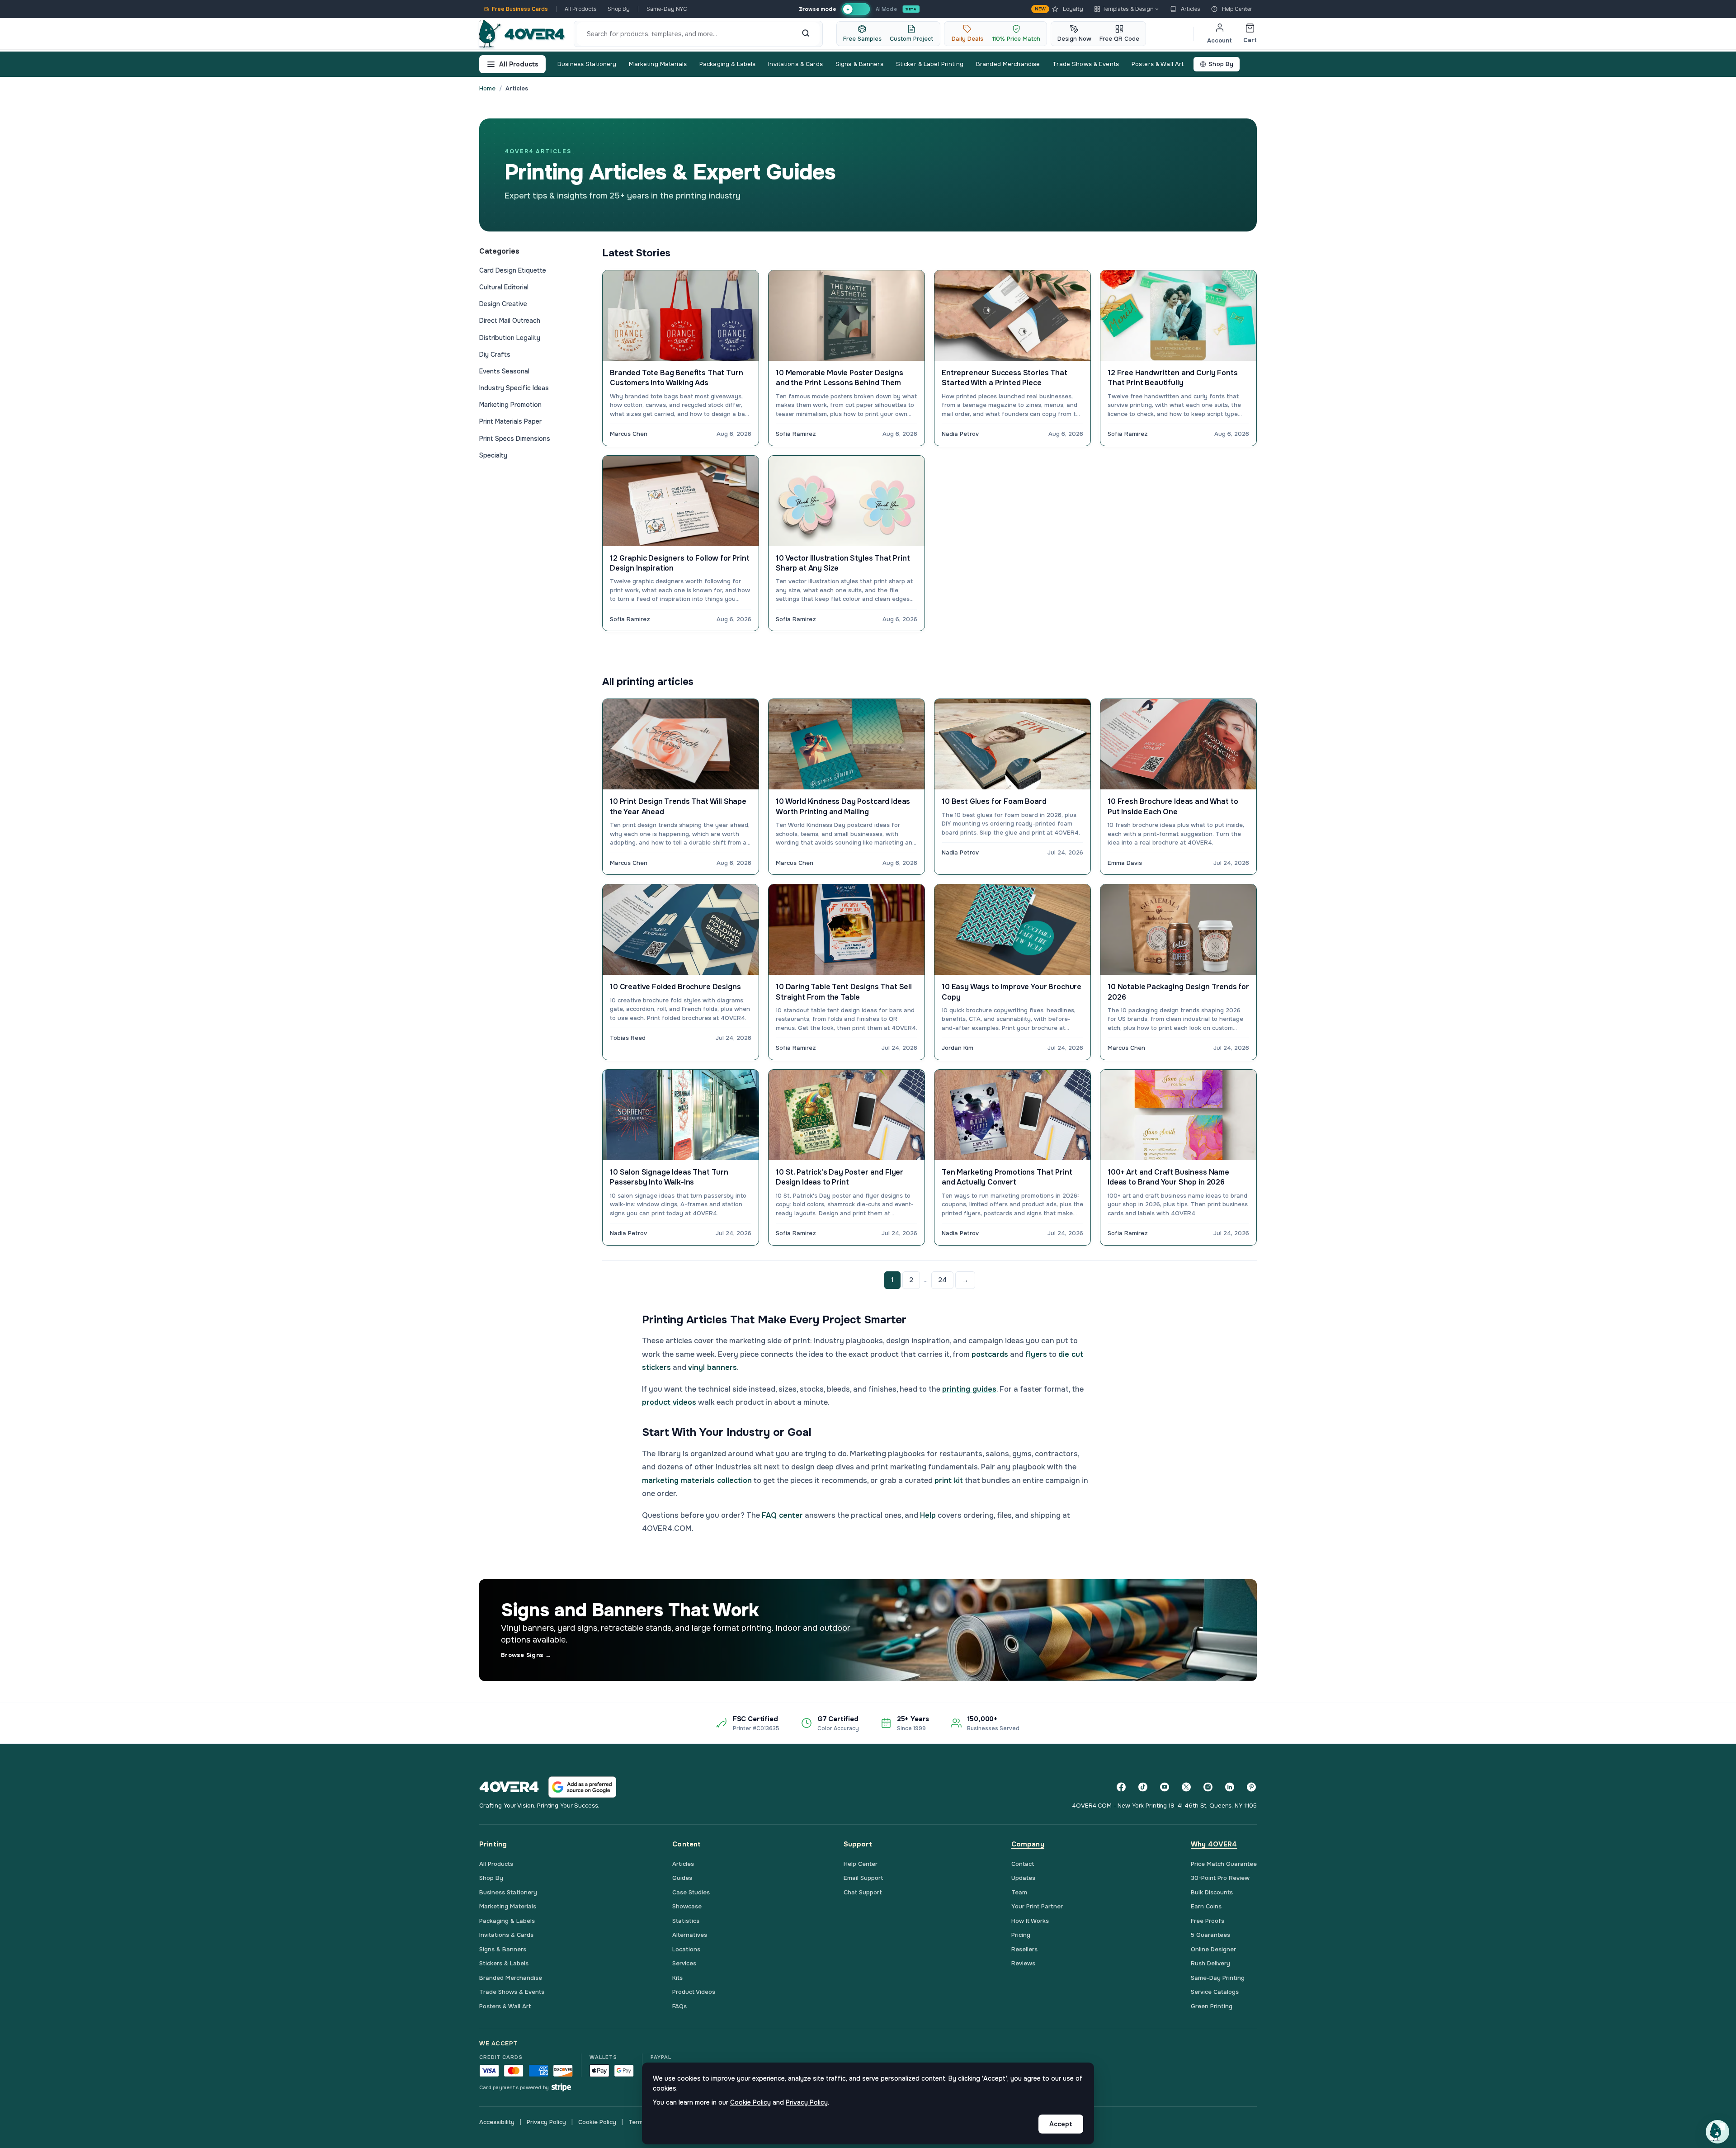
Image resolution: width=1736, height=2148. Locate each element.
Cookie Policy (597, 2122)
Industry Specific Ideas (514, 388)
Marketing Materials (658, 64)
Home (487, 88)
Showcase (687, 1906)
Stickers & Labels (504, 1963)
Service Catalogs (1215, 1992)
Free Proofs (1208, 1921)
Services (684, 1963)
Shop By (619, 9)
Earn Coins (1206, 1906)
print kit (949, 1480)
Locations (686, 1949)
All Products (581, 9)
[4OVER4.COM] (522, 34)
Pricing (1021, 1935)
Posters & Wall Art (1158, 64)
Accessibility (497, 2122)
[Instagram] (1208, 1787)
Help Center (1237, 9)
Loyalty (1059, 9)
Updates (1023, 1878)
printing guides (969, 1389)
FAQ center (782, 1515)
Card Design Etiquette (513, 270)
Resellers (1024, 1949)
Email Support (863, 1878)
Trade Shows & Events (1086, 64)
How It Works (1030, 1921)
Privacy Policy (546, 2122)
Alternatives (690, 1935)
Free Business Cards (520, 9)
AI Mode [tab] (886, 9)
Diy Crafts (495, 354)
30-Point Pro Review (1220, 1878)
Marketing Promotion (510, 405)
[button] (1717, 2132)
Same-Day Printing (1218, 1978)
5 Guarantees (1210, 1935)
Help (928, 1515)
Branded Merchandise (1008, 64)
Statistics (686, 1921)
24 (942, 1280)
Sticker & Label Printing (930, 64)
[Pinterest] (1251, 1787)
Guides (682, 1878)
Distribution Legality (510, 338)
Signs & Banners (859, 64)
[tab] (856, 9)
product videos (669, 1402)
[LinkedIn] (1230, 1787)
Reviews (1023, 1963)
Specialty (493, 455)
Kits (677, 1978)
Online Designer (1213, 1949)
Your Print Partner (1037, 1906)
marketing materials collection (697, 1480)
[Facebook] (1121, 1787)
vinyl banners (712, 1367)
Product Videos (694, 1992)
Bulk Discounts (1212, 1892)
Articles (1191, 9)
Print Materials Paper (510, 421)
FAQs (679, 2006)
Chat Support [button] (863, 1892)
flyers (1036, 1354)
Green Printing (1212, 2006)
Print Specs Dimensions (515, 439)
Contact (1023, 1864)
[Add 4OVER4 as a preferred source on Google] (582, 1787)
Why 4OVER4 (1214, 1844)
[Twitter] (1186, 1787)
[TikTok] (1143, 1787)
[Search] (806, 34)
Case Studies (691, 1892)
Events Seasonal (504, 371)
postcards (990, 1354)
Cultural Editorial (504, 287)
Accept (1061, 2124)
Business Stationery (587, 64)
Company (1028, 1844)
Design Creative (503, 304)
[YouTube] (1165, 1787)
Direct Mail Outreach (510, 321)
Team (1019, 1892)
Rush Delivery (1210, 1963)
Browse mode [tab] (817, 9)
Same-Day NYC (667, 9)
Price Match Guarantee (1224, 1864)
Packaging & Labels (727, 64)
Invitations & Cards (795, 64)
